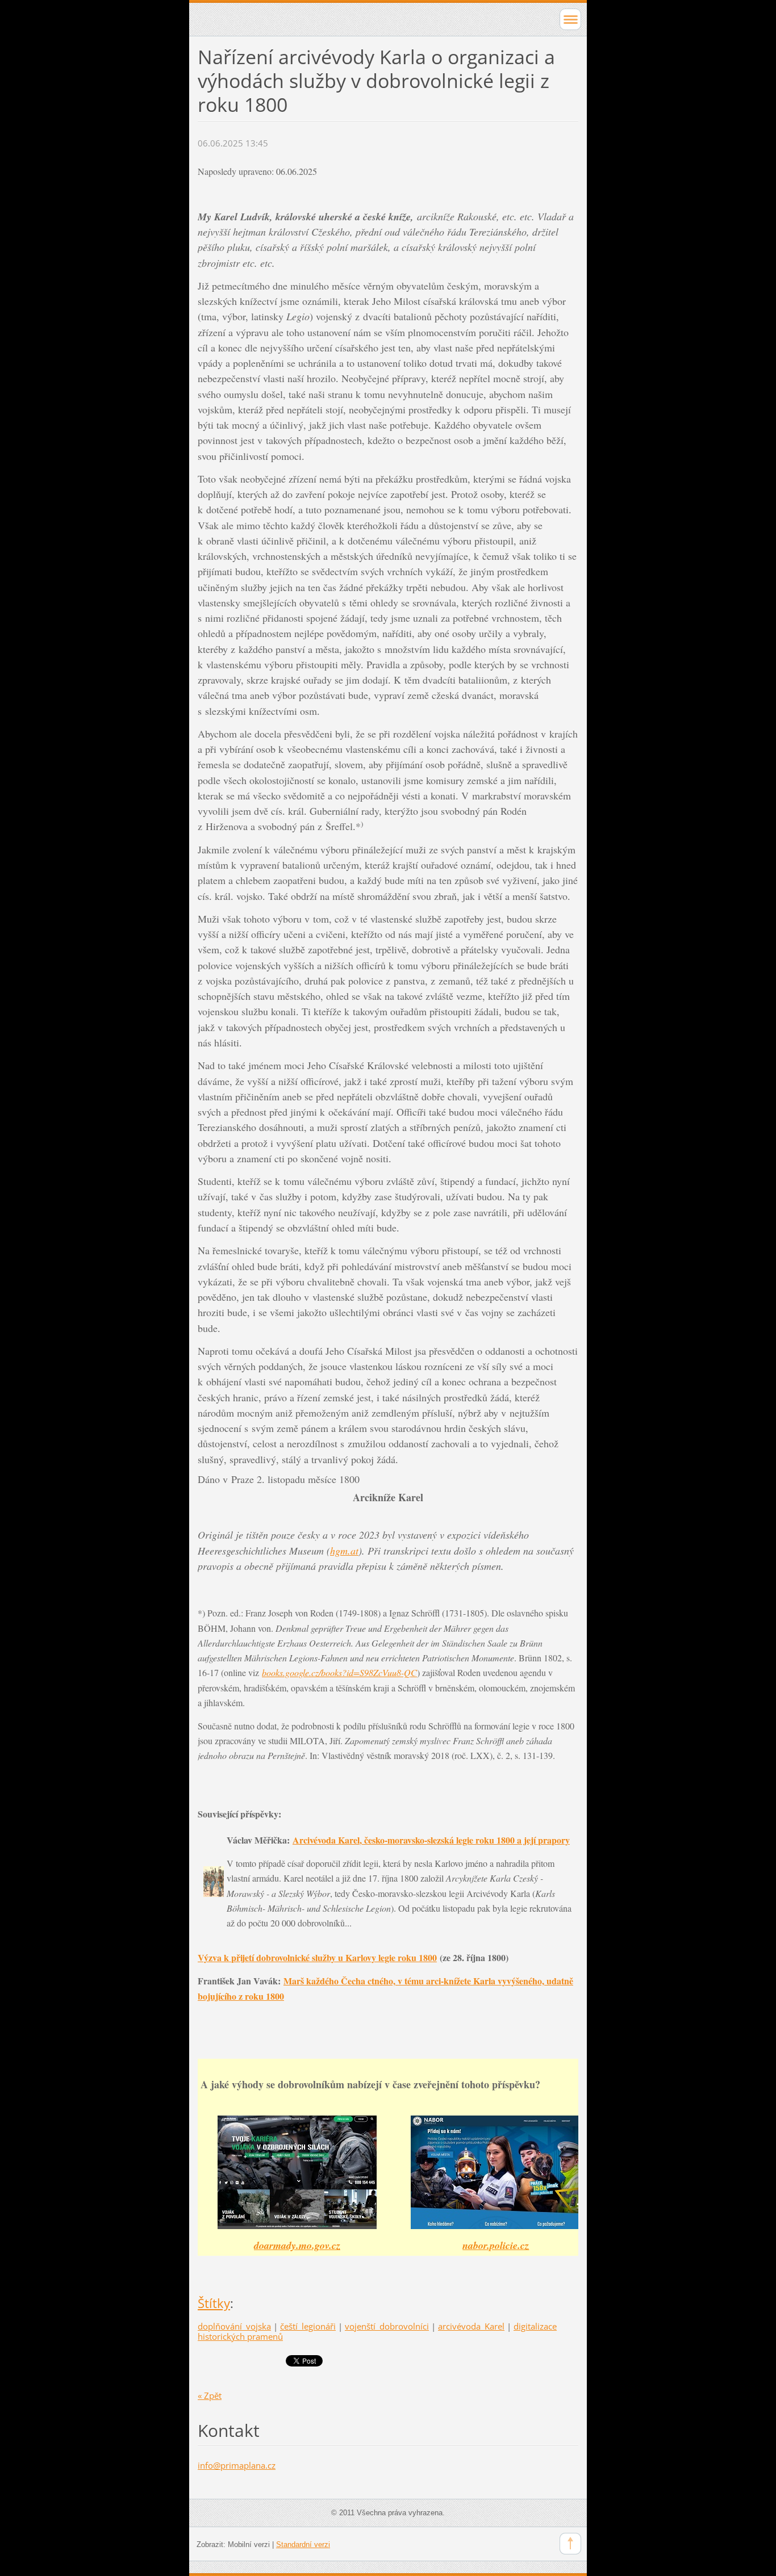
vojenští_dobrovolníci (387, 2326)
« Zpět (210, 2395)
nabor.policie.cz (496, 2245)
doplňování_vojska (234, 2326)
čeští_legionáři (308, 2326)
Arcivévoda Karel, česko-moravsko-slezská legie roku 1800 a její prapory (431, 1840)
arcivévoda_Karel (471, 2326)
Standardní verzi (303, 2544)
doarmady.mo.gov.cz (297, 2245)
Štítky (214, 2303)
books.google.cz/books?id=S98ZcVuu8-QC (339, 1672)
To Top (570, 2544)
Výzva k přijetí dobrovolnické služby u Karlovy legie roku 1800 (317, 1957)
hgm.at (344, 1551)
